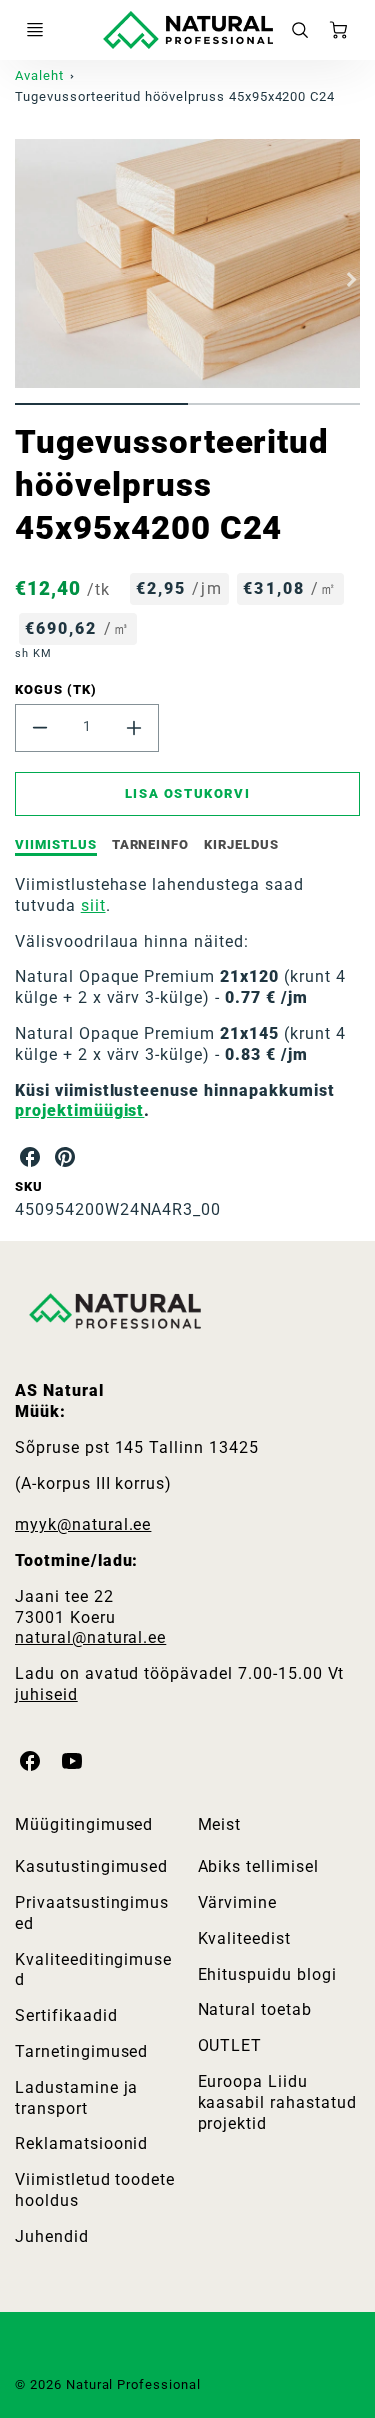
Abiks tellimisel (258, 1866)
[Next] (350, 279)
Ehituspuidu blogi (267, 1974)
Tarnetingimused (81, 2051)
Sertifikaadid (66, 2015)
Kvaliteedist (245, 1938)
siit (93, 905)
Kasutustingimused (91, 1866)
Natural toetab (255, 2009)
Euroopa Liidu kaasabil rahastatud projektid (277, 2102)
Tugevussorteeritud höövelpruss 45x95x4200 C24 (175, 96)
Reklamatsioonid (81, 2143)
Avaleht (39, 75)
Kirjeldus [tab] (241, 844)
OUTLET (230, 2045)
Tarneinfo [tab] (151, 844)
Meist (220, 1824)
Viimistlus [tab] (56, 844)
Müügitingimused (84, 1824)
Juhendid (52, 2236)
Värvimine (238, 1902)
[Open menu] (35, 30)
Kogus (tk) (56, 689)
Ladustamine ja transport (76, 2098)
